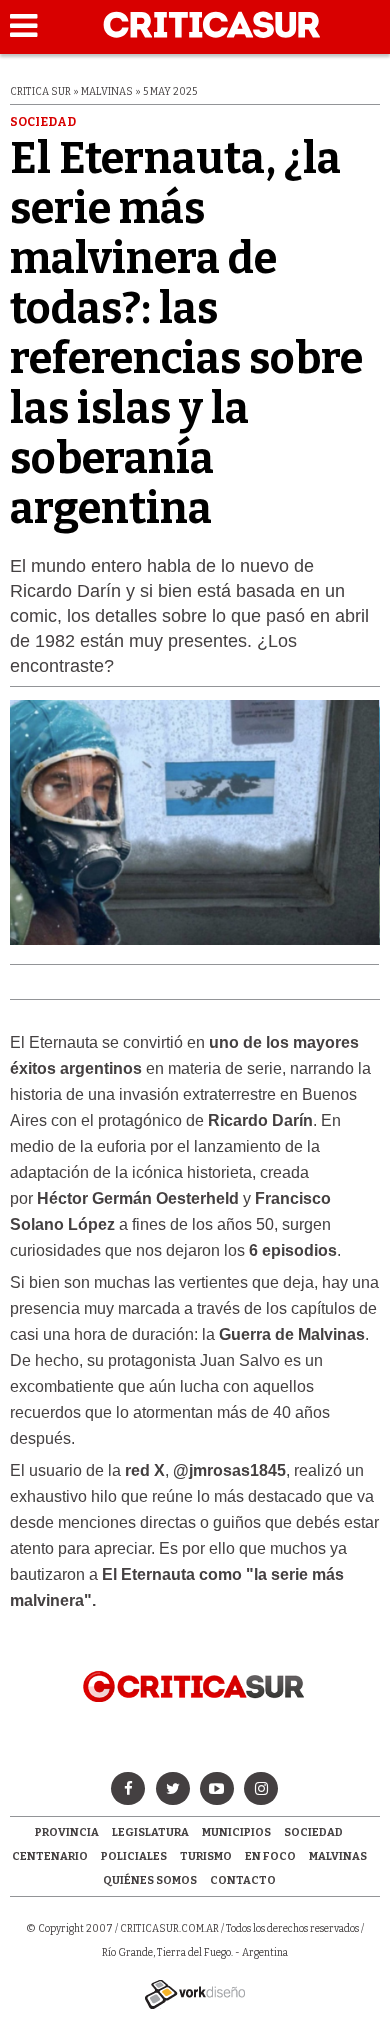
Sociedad (313, 1832)
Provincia (67, 1832)
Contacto (243, 1880)
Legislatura (150, 1832)
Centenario (50, 1856)
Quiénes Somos (150, 1880)
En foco (270, 1856)
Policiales (134, 1856)
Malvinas (338, 1856)
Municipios (236, 1832)
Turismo (206, 1856)
